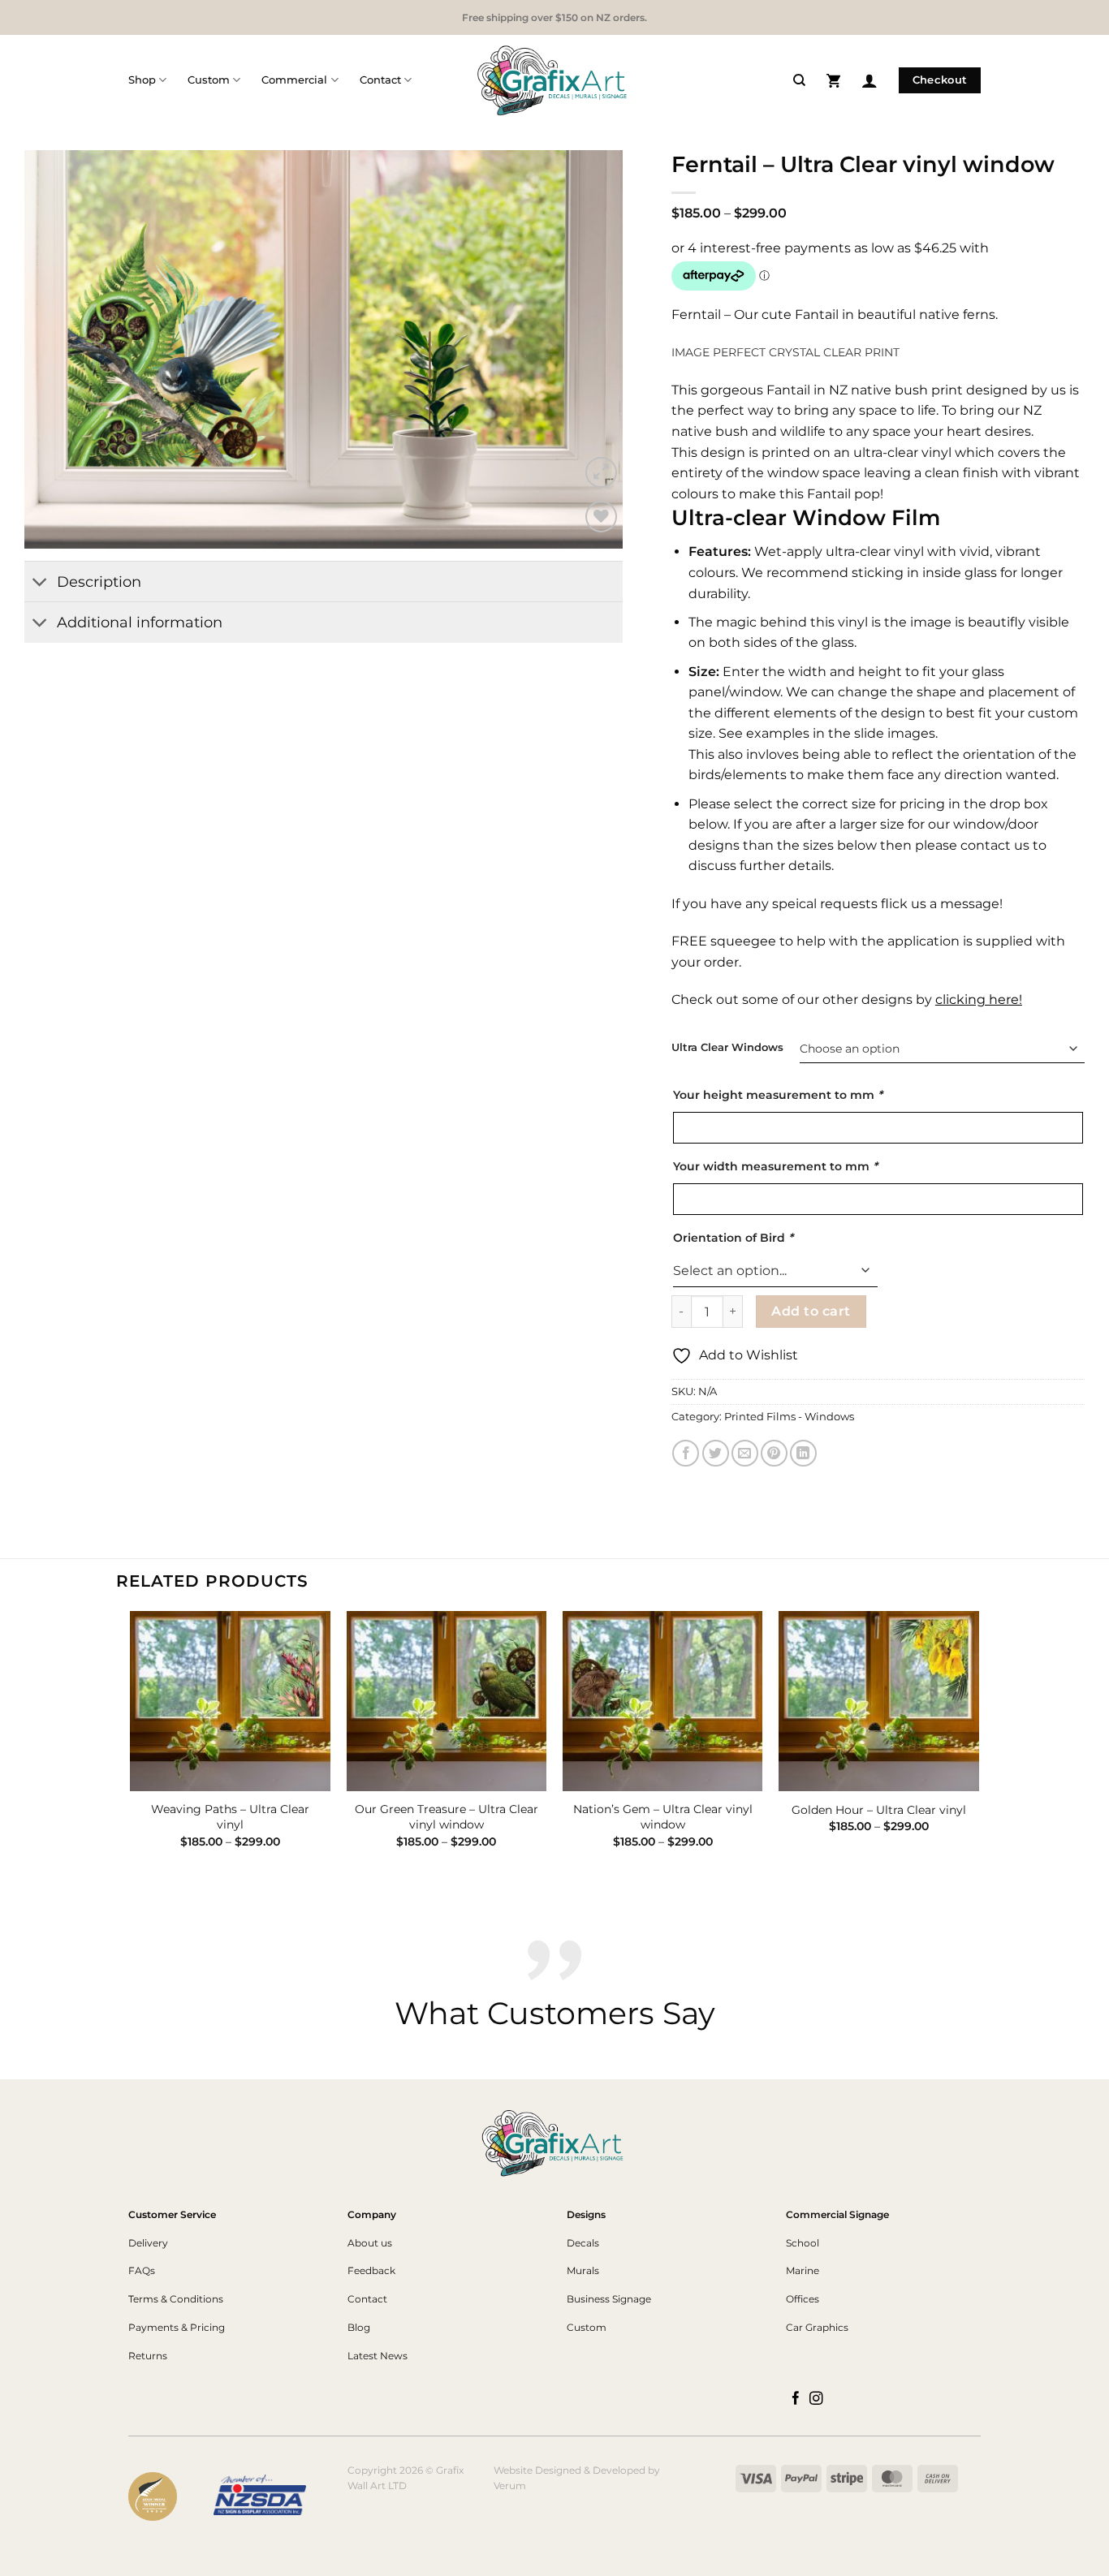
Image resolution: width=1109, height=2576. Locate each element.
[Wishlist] (601, 517)
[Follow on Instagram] (816, 2399)
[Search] (799, 80)
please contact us (972, 845)
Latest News (378, 2356)
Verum (510, 2486)
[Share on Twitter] (716, 1453)
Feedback (371, 2270)
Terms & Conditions (176, 2299)
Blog (359, 2327)
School (803, 2243)
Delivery (148, 2243)
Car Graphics (817, 2327)
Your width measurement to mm (775, 1166)
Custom (209, 80)
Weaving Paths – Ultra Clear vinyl (230, 1817)
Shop (142, 80)
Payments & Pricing (177, 2327)
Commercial (294, 80)
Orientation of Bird (733, 1238)
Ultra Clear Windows (727, 1048)
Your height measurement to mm (778, 1095)
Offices (803, 2299)
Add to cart (811, 1311)
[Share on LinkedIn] (803, 1453)
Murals (583, 2270)
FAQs (142, 2270)
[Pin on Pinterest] (774, 1453)
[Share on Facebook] (686, 1453)
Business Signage (609, 2299)
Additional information (140, 622)
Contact (380, 80)
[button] (833, 80)
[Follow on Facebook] (796, 2399)
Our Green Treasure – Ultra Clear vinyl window (447, 1817)
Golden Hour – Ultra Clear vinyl (879, 1810)
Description (99, 582)
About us (370, 2243)
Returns (148, 2356)
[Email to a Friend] (745, 1453)
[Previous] (57, 349)
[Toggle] (40, 583)
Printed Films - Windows (789, 1417)
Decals (583, 2243)
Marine (803, 2270)
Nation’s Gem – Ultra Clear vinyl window (663, 1817)
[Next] (590, 349)
